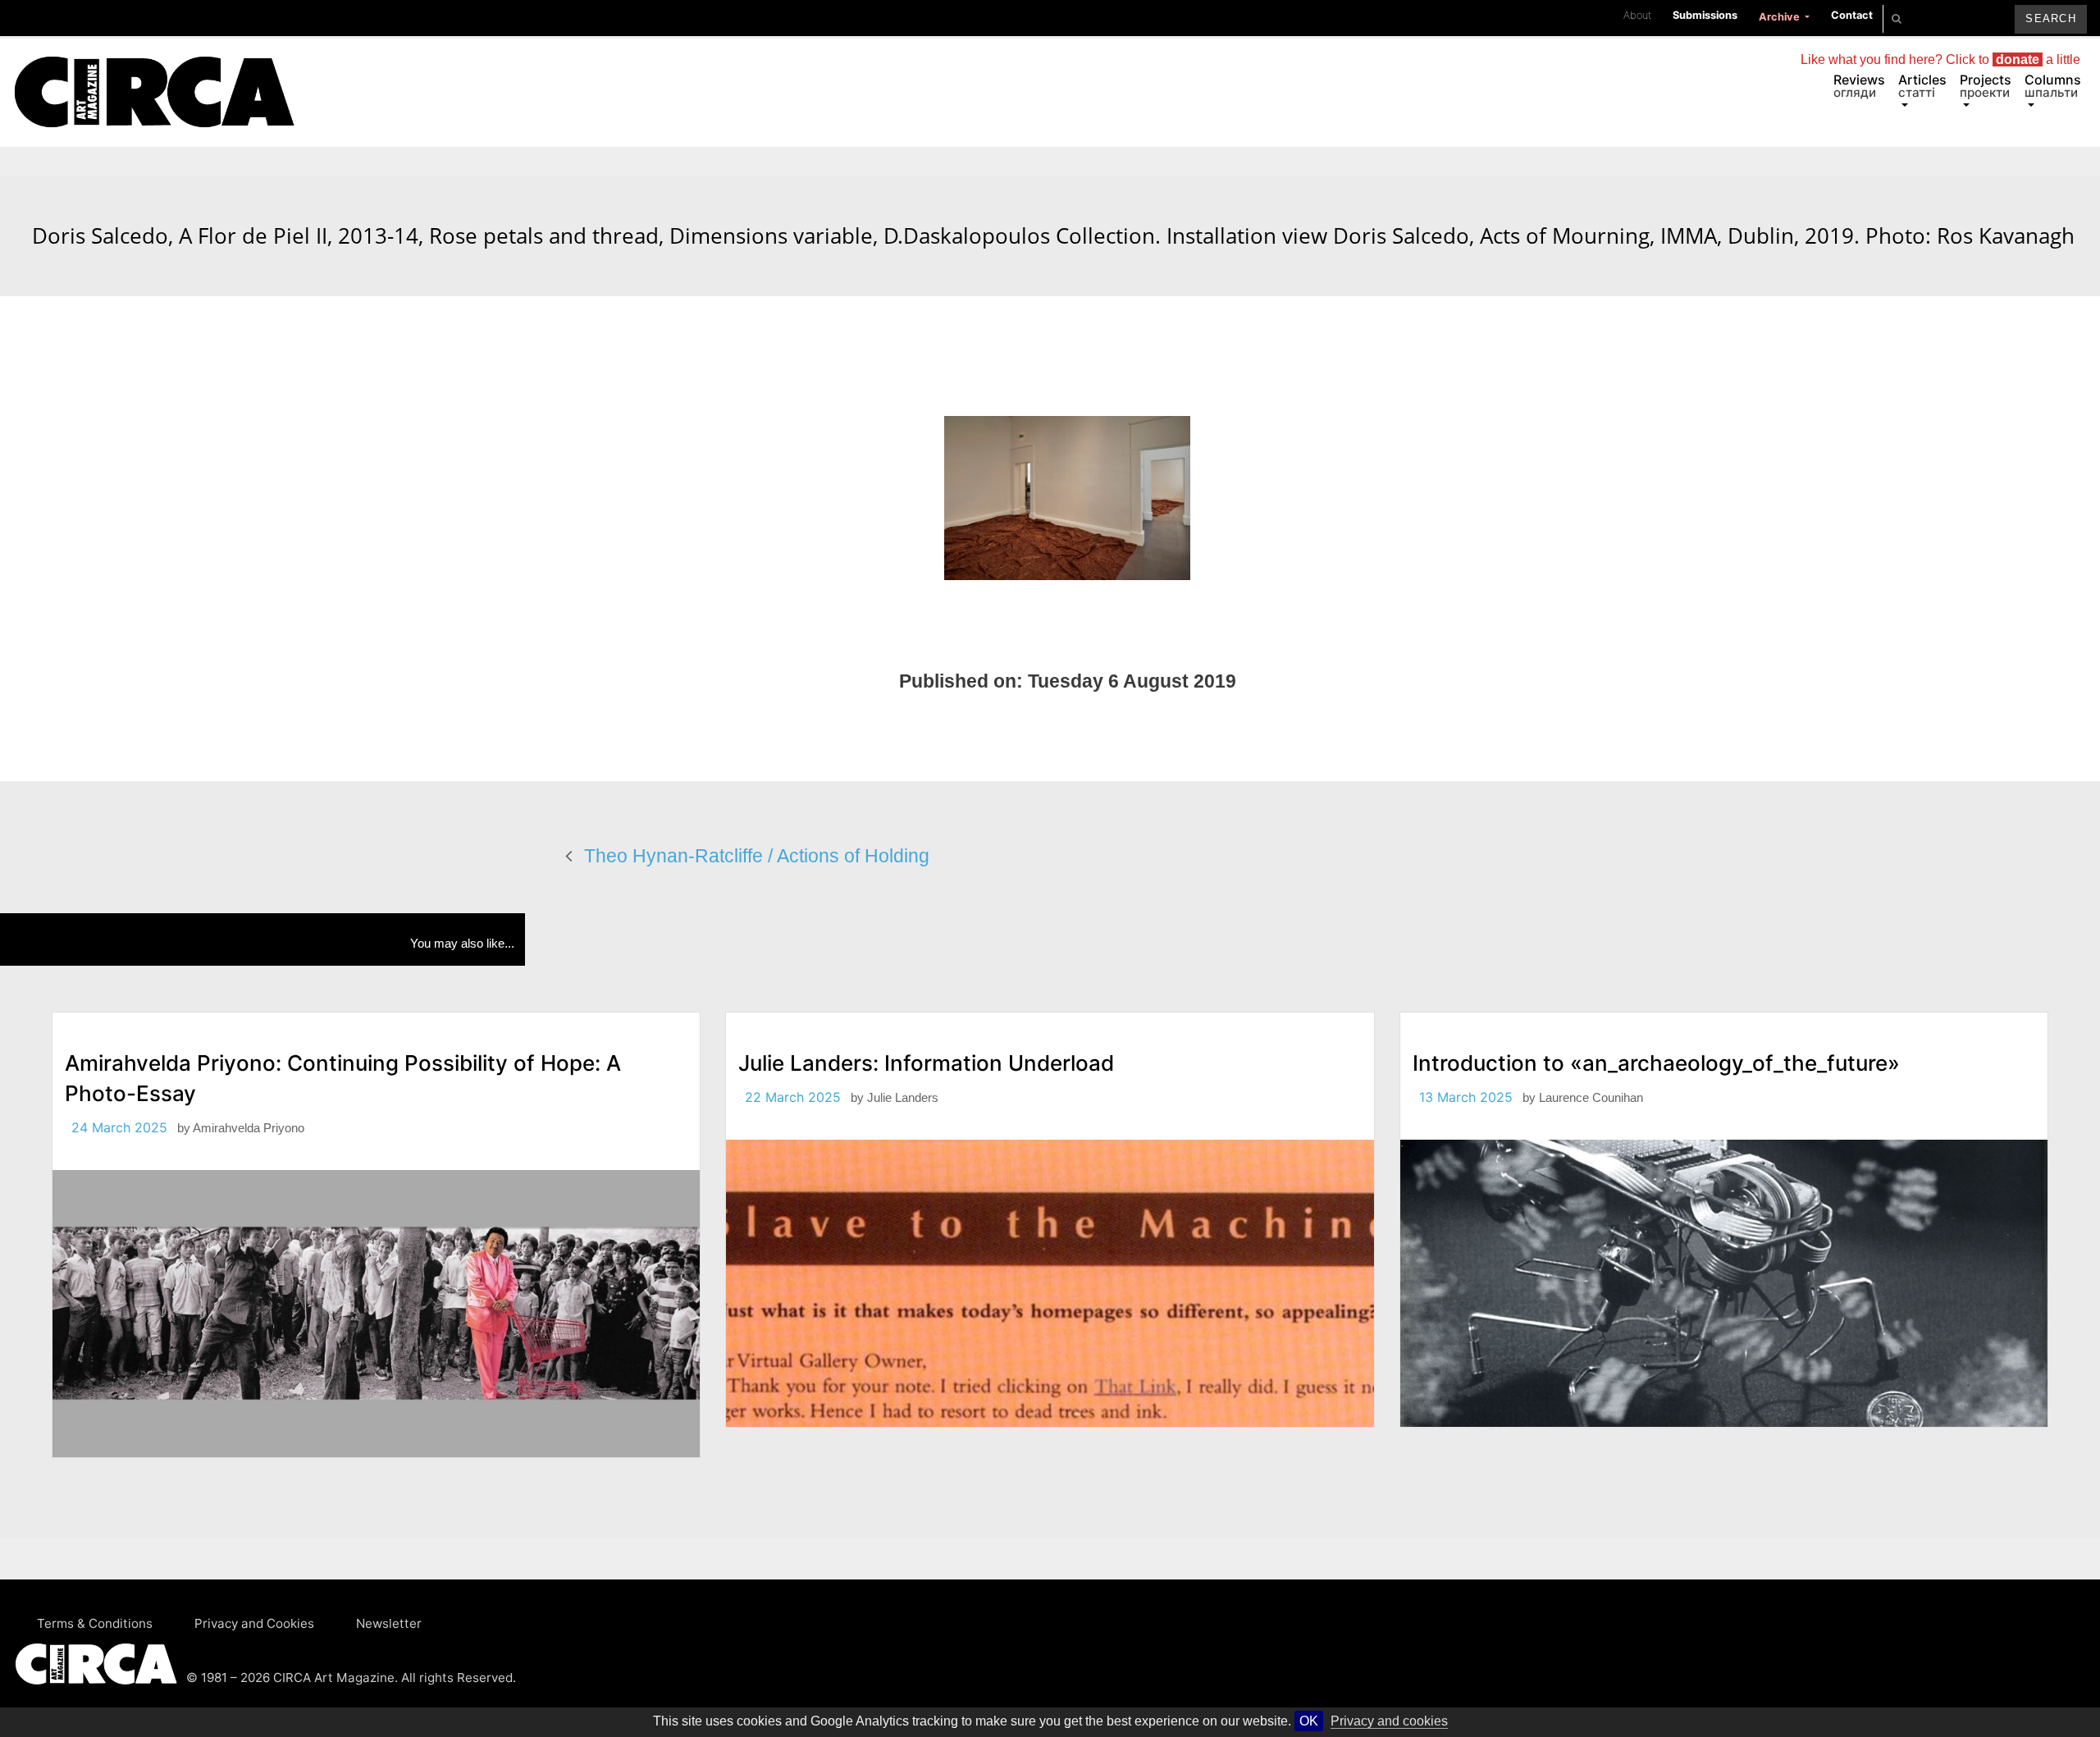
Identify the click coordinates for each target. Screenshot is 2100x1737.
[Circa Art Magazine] (154, 72)
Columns (2053, 86)
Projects (1986, 86)
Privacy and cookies (1389, 1721)
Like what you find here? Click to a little (1940, 59)
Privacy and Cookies (254, 1623)
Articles (1922, 86)
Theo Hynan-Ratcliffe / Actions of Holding (757, 856)
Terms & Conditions (95, 1623)
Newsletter (389, 1623)
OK (1309, 1721)
